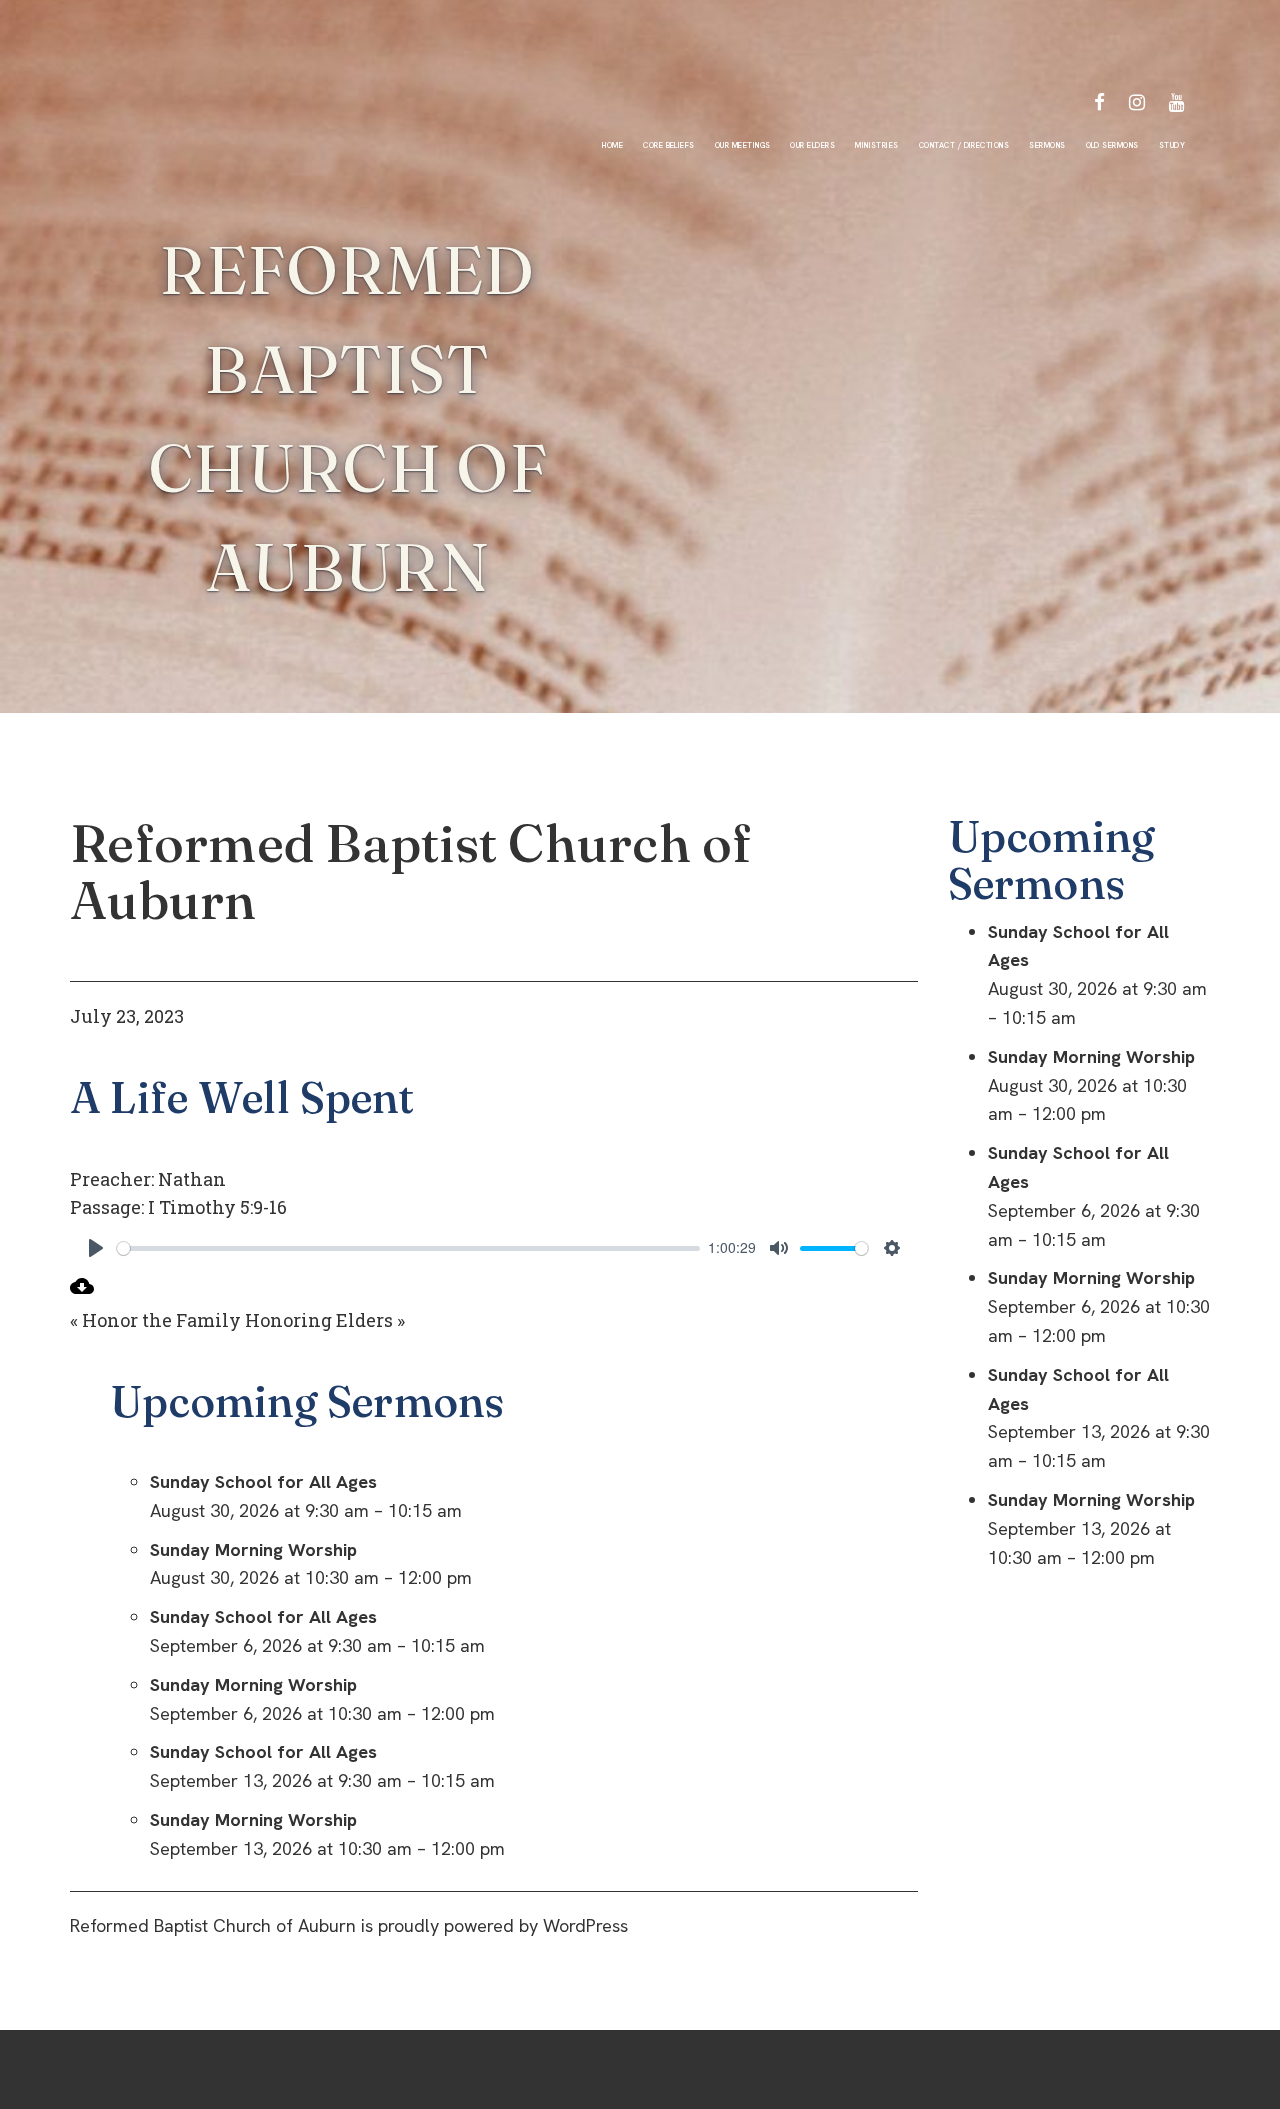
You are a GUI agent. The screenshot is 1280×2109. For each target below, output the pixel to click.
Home (612, 145)
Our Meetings (743, 145)
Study (1172, 145)
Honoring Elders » (325, 1320)
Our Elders (812, 145)
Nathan (192, 1179)
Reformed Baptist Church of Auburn (411, 871)
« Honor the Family (155, 1320)
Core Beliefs (669, 145)
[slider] (408, 1248)
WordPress (585, 1925)
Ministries (877, 145)
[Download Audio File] (82, 1291)
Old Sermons (1112, 145)
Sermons (1047, 145)
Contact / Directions (964, 145)
